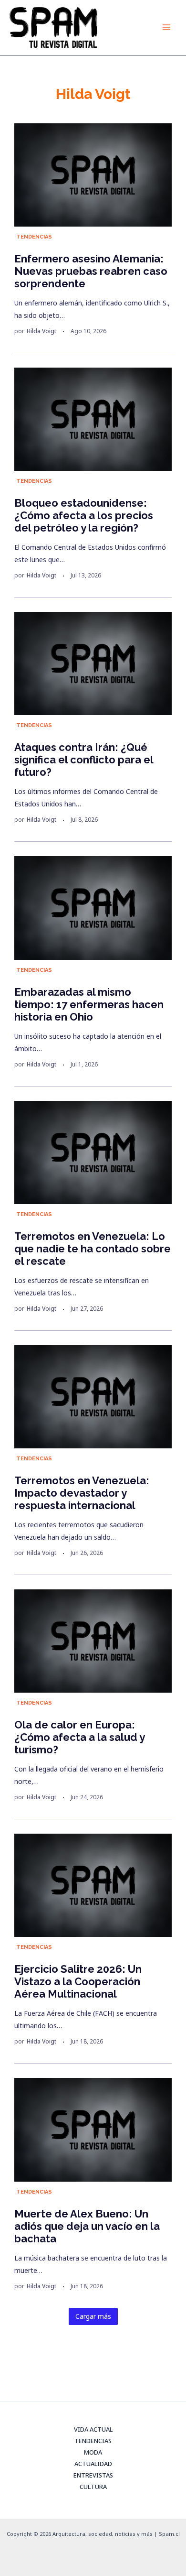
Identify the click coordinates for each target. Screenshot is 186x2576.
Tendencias (34, 237)
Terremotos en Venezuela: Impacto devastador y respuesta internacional (82, 1493)
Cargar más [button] (93, 2316)
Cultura (93, 2487)
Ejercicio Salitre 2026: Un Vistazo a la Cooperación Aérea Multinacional (78, 1981)
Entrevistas (93, 2475)
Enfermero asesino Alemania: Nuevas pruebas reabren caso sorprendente (91, 271)
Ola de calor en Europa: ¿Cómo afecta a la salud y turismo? (79, 1737)
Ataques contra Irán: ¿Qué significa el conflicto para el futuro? (84, 760)
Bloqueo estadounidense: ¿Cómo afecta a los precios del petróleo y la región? (84, 515)
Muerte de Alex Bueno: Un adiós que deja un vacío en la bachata (87, 2226)
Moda (93, 2452)
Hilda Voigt (41, 331)
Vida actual (93, 2429)
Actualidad (93, 2464)
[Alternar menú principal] (166, 27)
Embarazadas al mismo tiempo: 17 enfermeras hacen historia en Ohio (89, 1004)
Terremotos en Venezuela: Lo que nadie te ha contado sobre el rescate (93, 1249)
